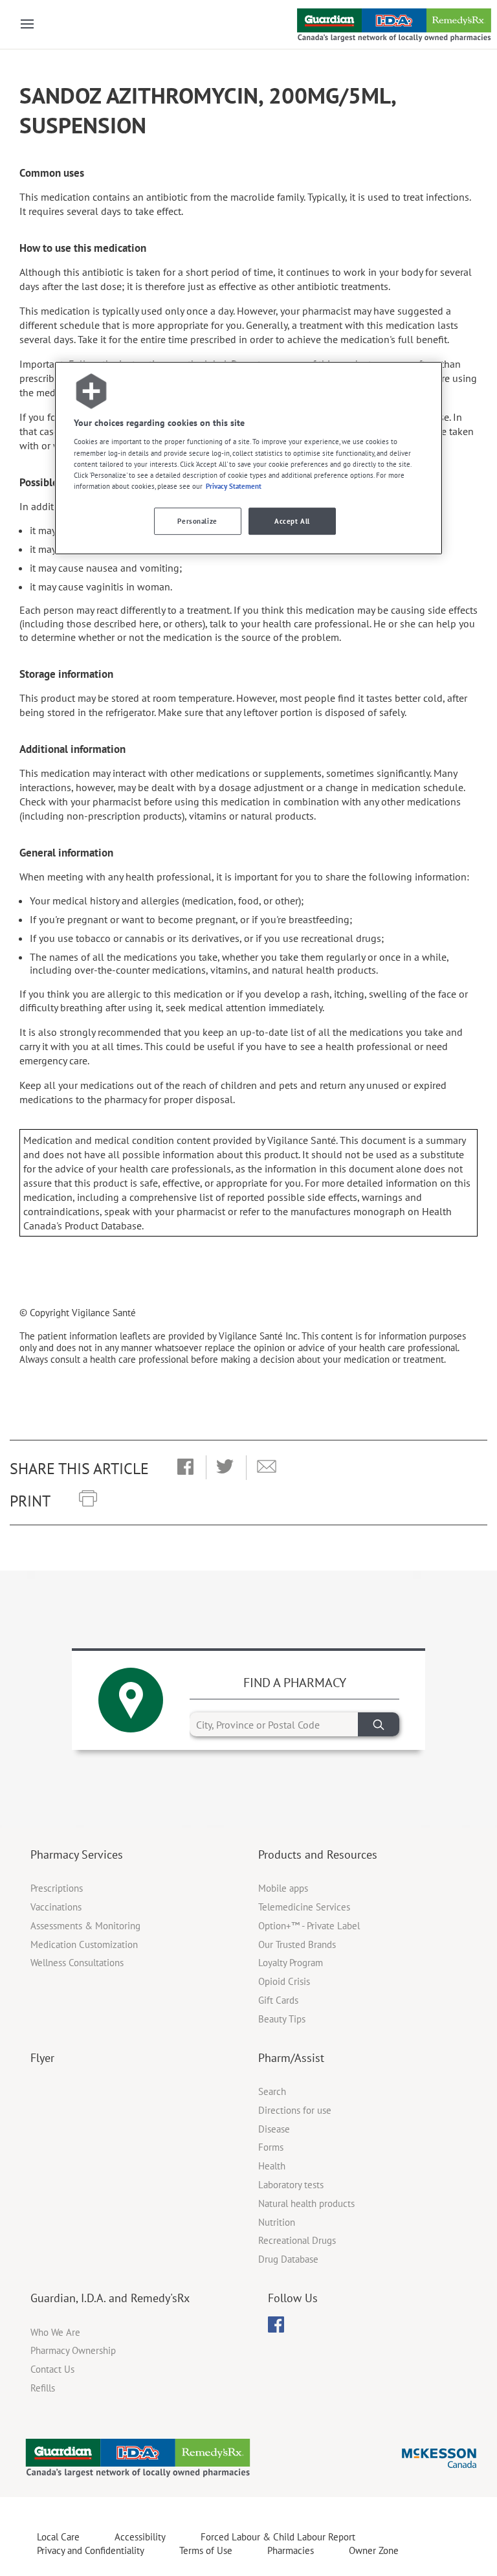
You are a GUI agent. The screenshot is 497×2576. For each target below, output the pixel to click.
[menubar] (276, 2325)
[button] (185, 1468)
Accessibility (140, 2537)
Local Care (58, 2537)
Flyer (42, 2058)
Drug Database (288, 2259)
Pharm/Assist (291, 2058)
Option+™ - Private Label (309, 1926)
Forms (271, 2147)
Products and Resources (318, 1854)
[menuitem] (276, 2324)
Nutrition (277, 2222)
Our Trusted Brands (297, 1944)
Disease (274, 2129)
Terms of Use (206, 2550)
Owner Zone (374, 2550)
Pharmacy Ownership (73, 2350)
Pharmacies (291, 2550)
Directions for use (295, 2110)
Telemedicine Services (304, 1907)
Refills (43, 2388)
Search (272, 2091)
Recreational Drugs (297, 2240)
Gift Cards (278, 2000)
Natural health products (306, 2203)
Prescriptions (57, 1888)
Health (272, 2166)
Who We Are (55, 2332)
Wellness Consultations (77, 1963)
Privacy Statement (234, 486)
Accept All (292, 521)
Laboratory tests (291, 2185)
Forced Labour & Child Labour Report (278, 2537)
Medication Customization (84, 1944)
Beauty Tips (282, 2019)
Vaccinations (56, 1907)
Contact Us (52, 2369)
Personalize (197, 521)
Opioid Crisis (284, 1981)
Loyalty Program (291, 1963)
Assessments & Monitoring (85, 1926)
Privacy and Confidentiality (91, 2550)
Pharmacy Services (77, 1854)
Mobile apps (283, 1888)
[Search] (379, 1724)
